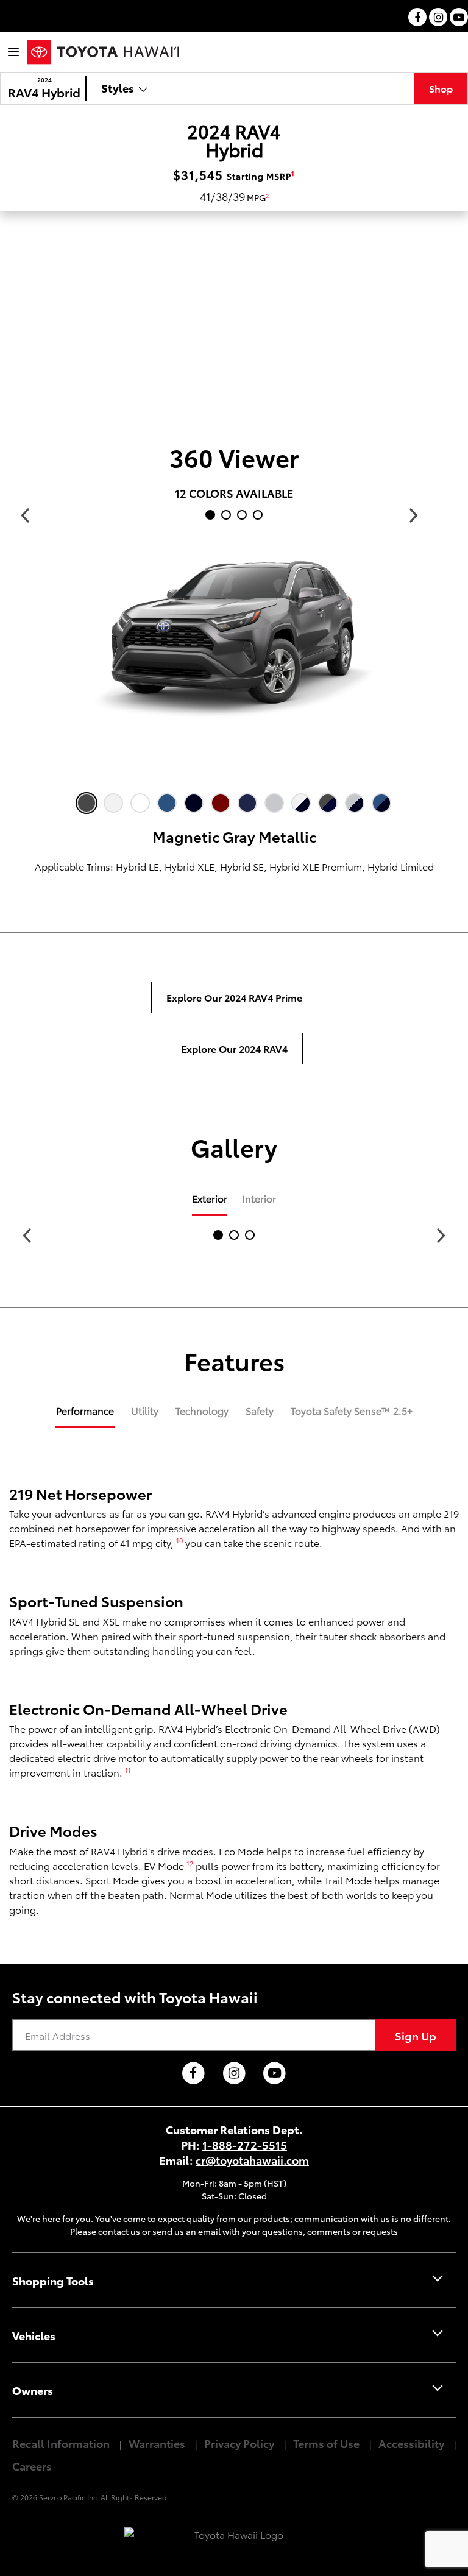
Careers (32, 2465)
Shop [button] (441, 88)
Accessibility (411, 2443)
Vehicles (34, 2335)
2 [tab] (229, 517)
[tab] (85, 1416)
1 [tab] (213, 517)
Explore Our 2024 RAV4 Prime (234, 997)
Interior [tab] (259, 1198)
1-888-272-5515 (245, 2144)
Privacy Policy (239, 2443)
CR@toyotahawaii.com (252, 2160)
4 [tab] (260, 517)
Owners (33, 2390)
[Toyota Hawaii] (234, 2535)
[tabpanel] (234, 645)
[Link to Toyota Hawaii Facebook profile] (193, 2074)
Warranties (157, 2443)
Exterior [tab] (210, 1198)
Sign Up (416, 2035)
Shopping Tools (53, 2280)
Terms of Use (326, 2443)
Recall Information (61, 2443)
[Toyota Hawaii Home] (103, 52)
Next (414, 515)
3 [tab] (244, 517)
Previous (25, 515)
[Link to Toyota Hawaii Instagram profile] (234, 2074)
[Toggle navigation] (13, 52)
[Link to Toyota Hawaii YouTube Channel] (275, 2074)
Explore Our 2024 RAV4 (234, 1048)
